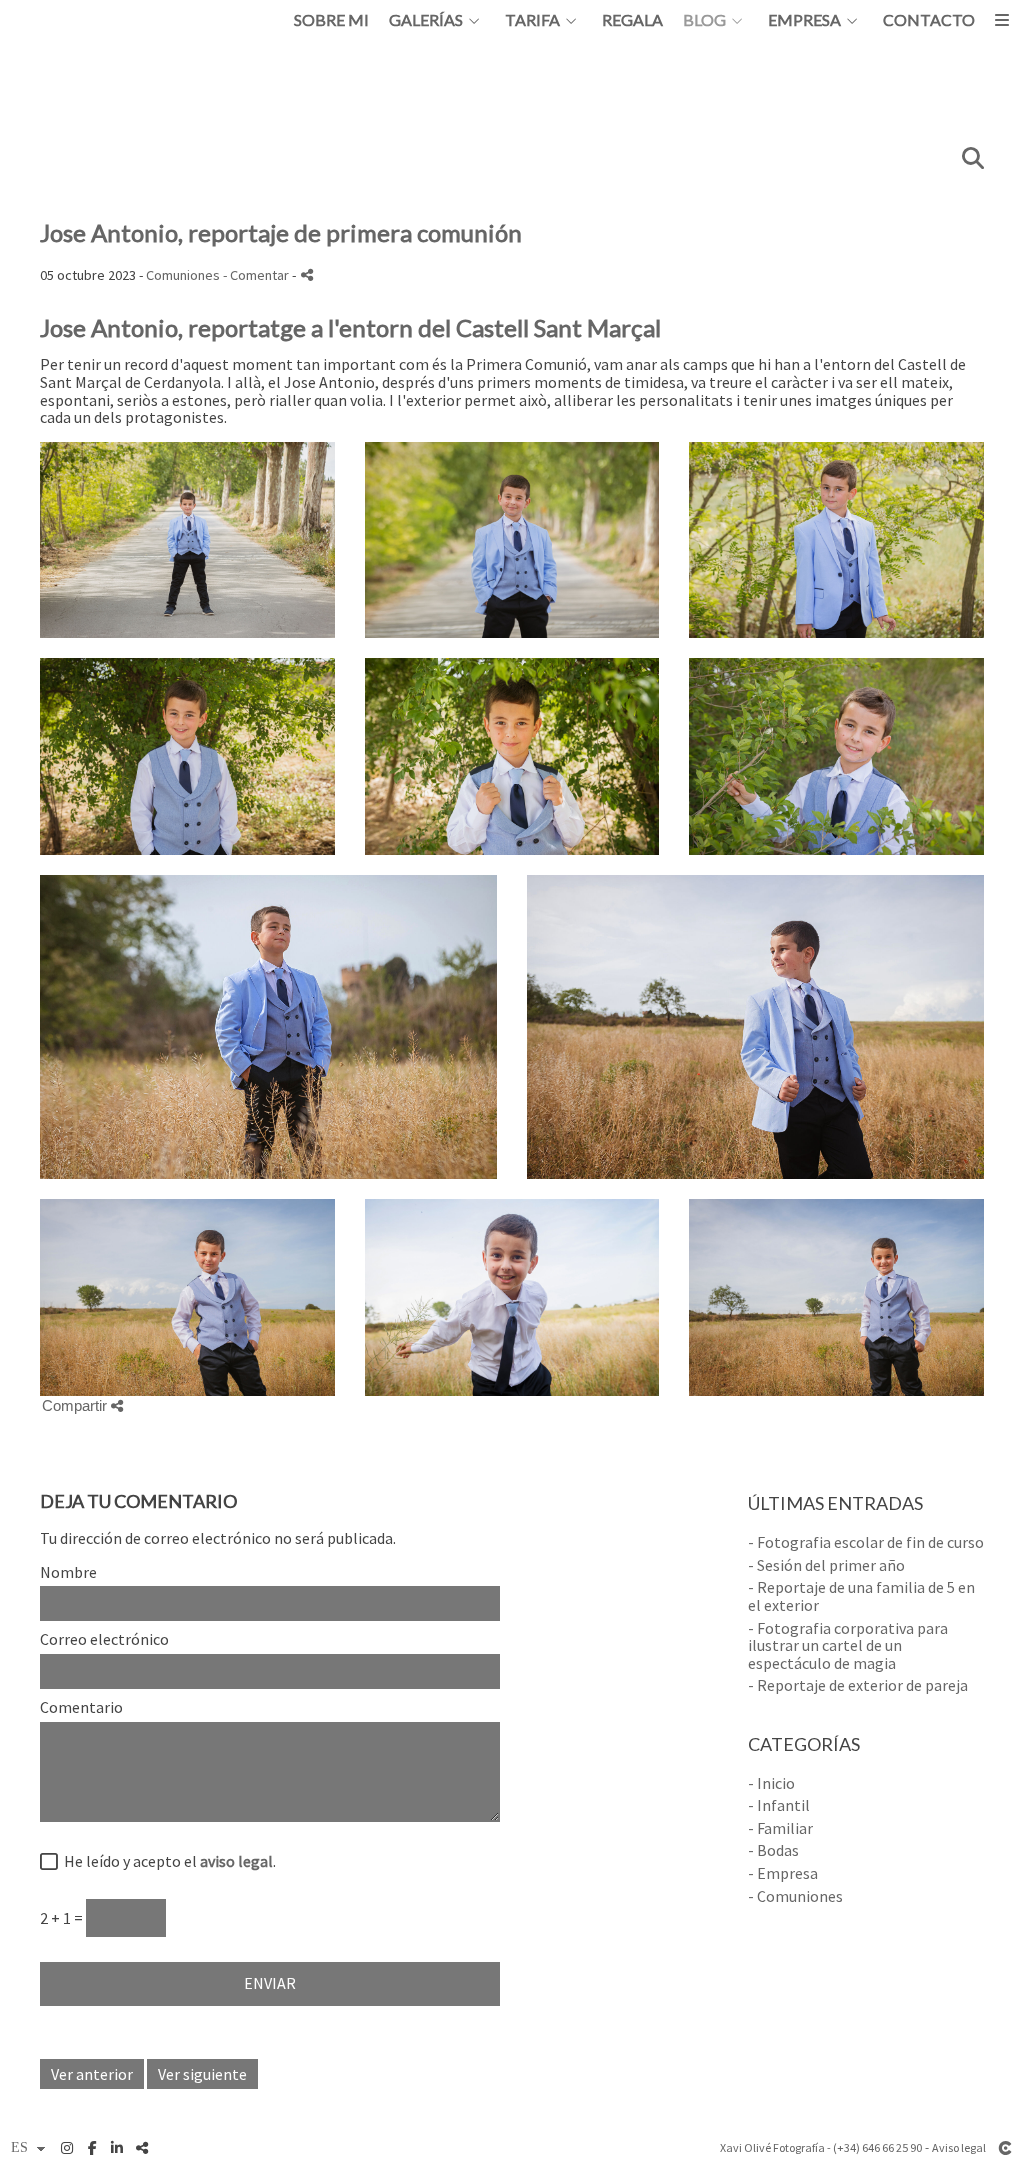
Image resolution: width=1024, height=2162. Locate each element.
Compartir (76, 1405)
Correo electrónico (104, 1640)
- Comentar (257, 275)
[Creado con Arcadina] (1005, 2148)
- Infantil (779, 1805)
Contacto (929, 20)
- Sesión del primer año (826, 1565)
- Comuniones (795, 1896)
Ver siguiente (202, 2074)
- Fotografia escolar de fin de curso (866, 1542)
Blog (704, 20)
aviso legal (236, 1861)
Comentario (81, 1708)
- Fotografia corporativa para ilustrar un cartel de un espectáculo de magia (848, 1645)
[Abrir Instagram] (67, 2148)
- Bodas (773, 1850)
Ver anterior (92, 2074)
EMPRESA (804, 20)
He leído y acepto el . (167, 1862)
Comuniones (183, 275)
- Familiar (780, 1828)
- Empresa (783, 1873)
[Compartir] (307, 274)
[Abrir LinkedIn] (117, 2148)
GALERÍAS (426, 20)
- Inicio (771, 1783)
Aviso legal (959, 2147)
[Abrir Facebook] (92, 2148)
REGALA (632, 20)
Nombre (68, 1573)
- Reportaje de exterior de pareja (858, 1685)
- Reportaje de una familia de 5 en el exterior (861, 1596)
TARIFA (532, 20)
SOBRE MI (331, 20)
